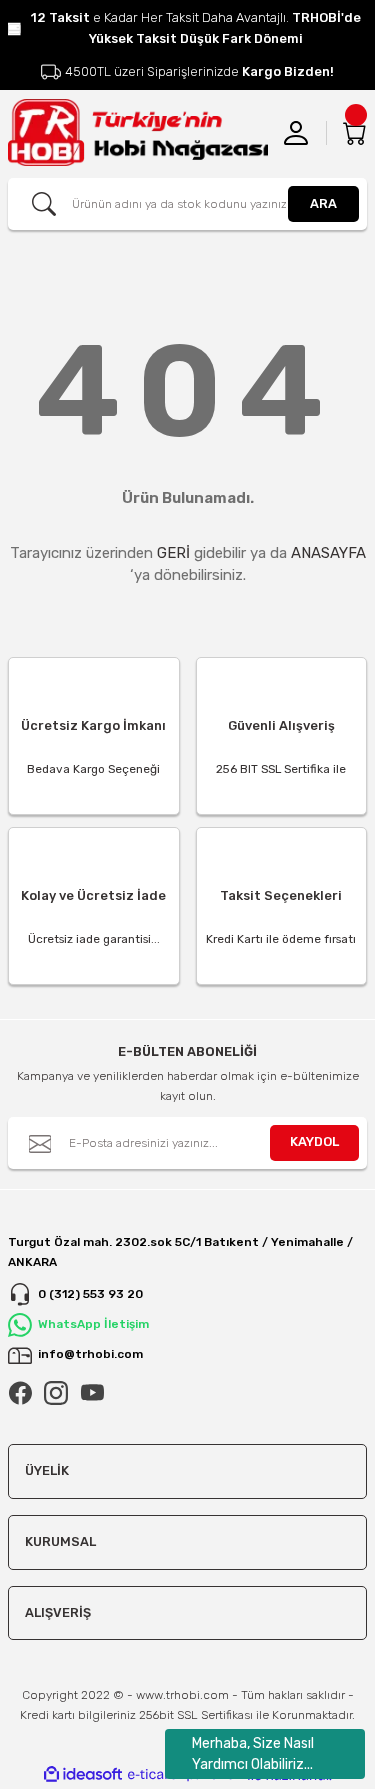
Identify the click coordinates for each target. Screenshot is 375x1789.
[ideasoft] (83, 1775)
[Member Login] (296, 133)
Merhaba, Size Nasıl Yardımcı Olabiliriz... (253, 1754)
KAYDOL (314, 1141)
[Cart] (355, 133)
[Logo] (138, 132)
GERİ (173, 553)
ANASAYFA (328, 553)
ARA (323, 203)
